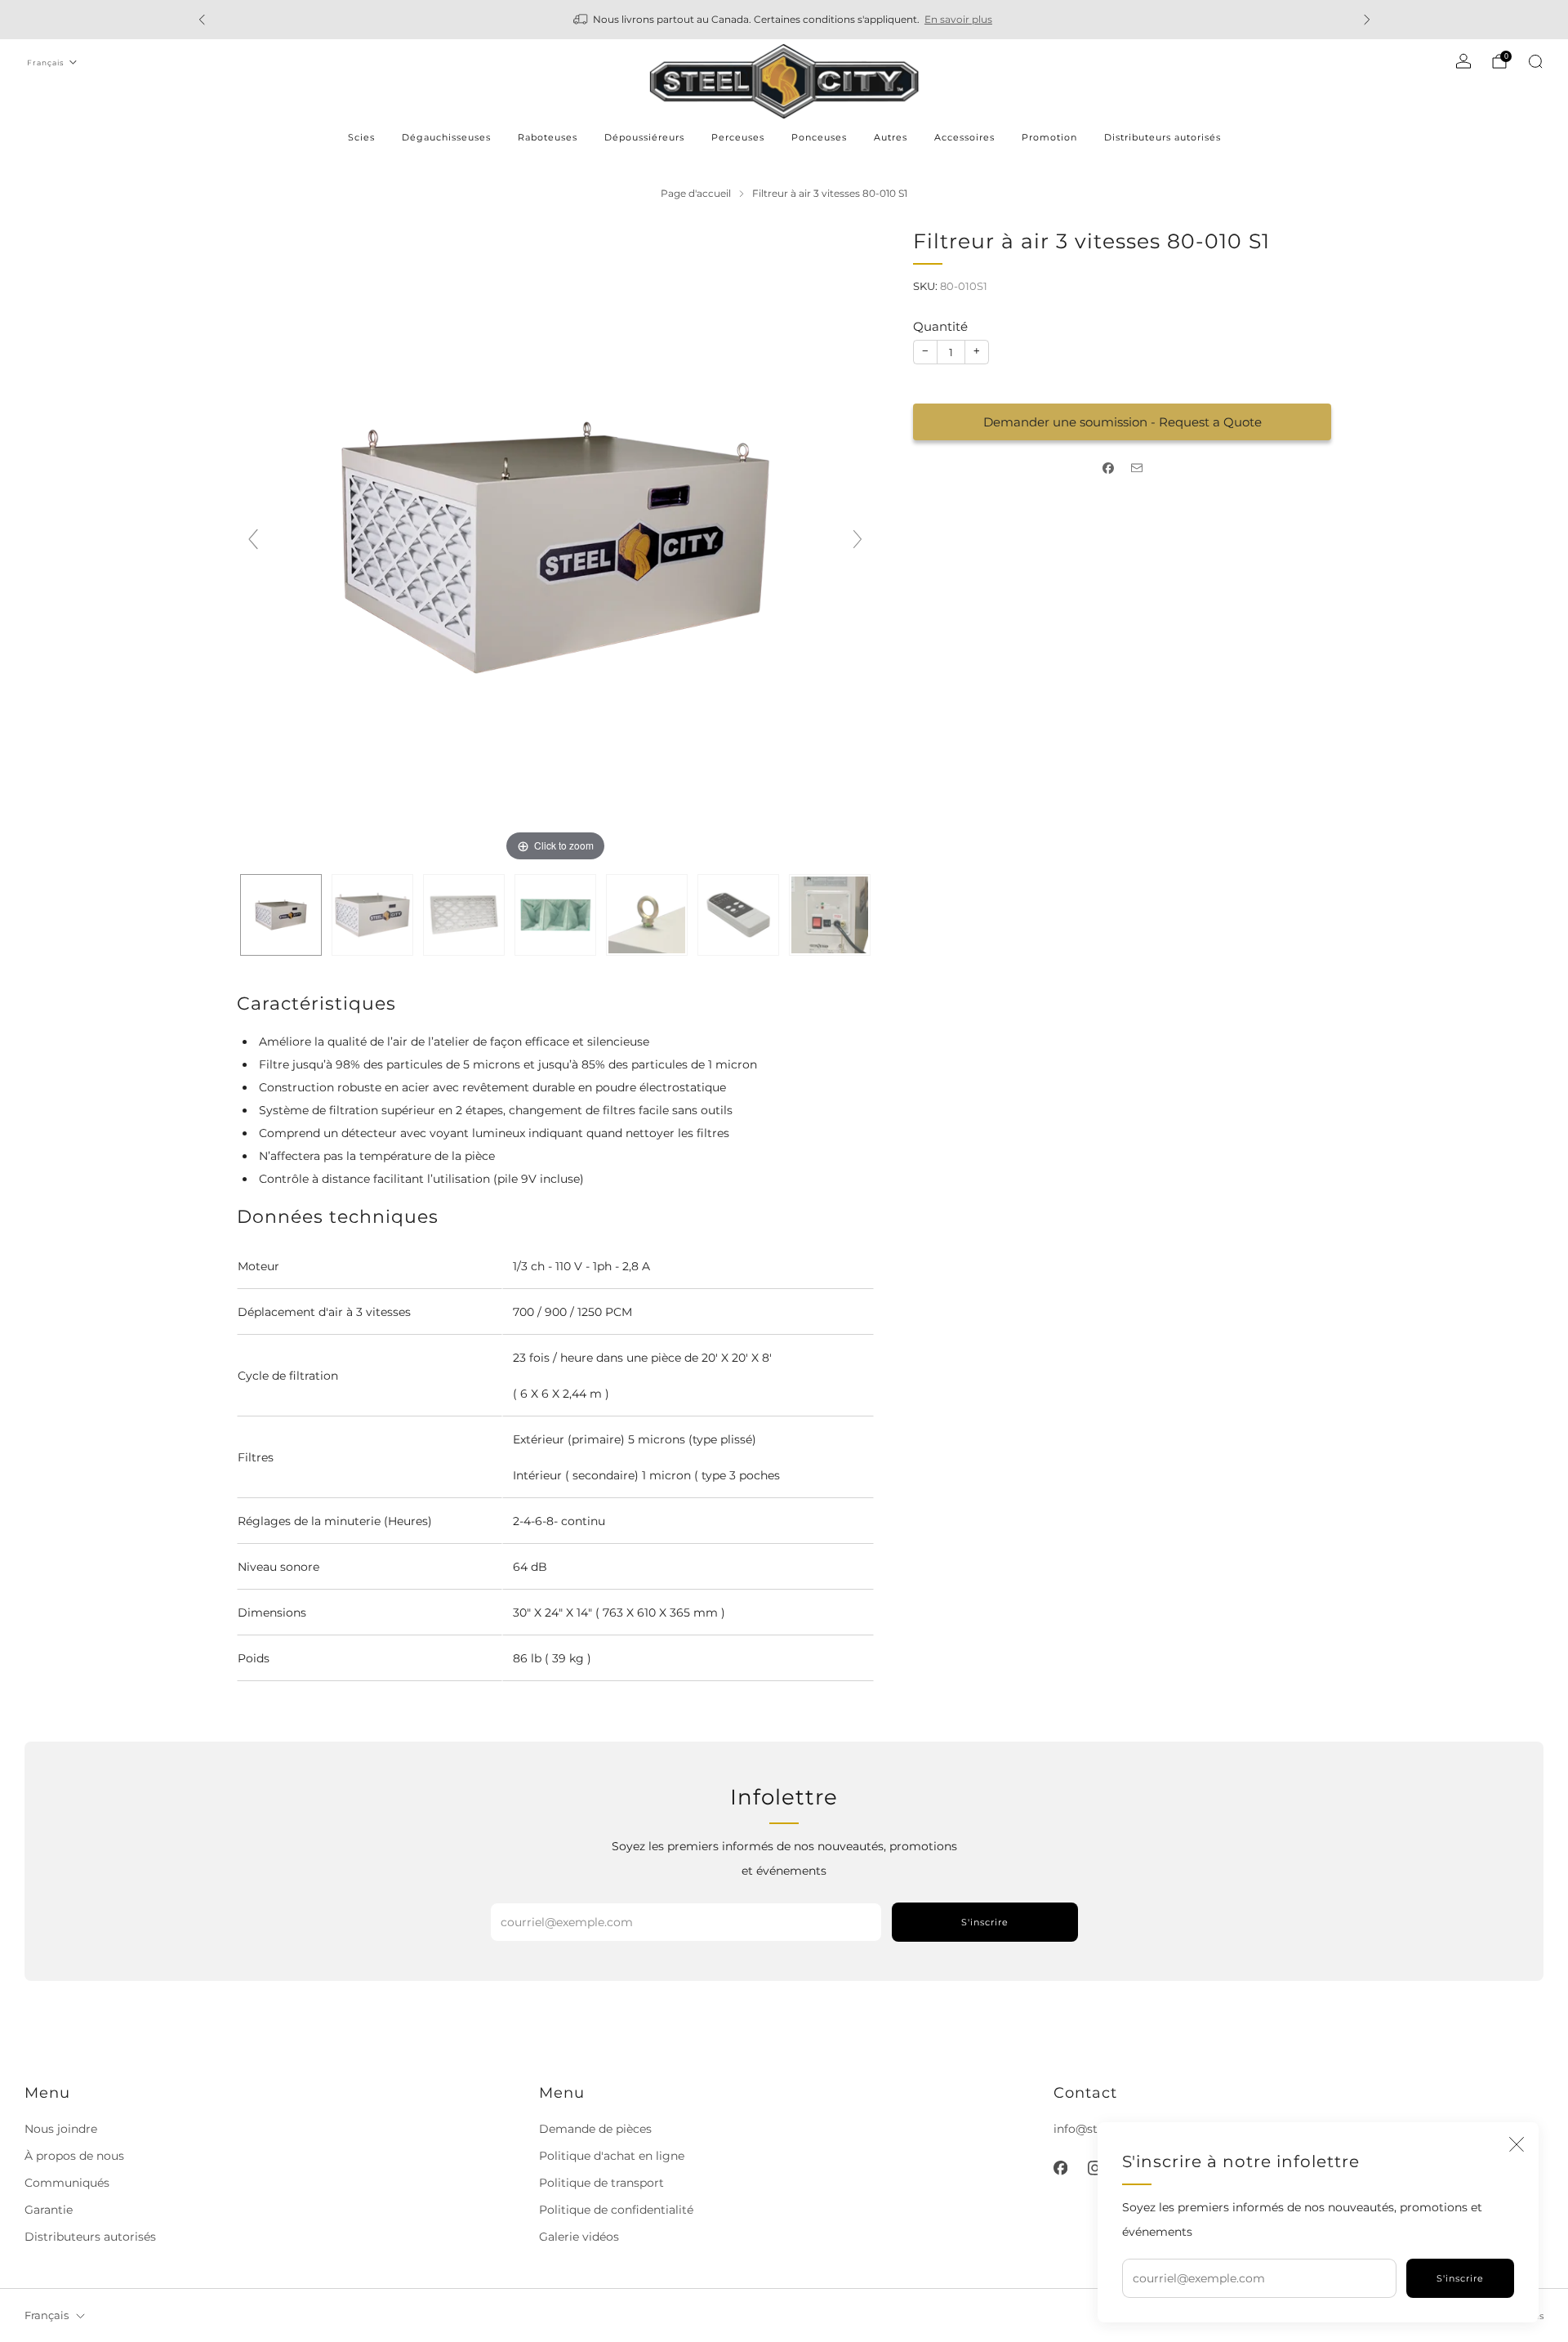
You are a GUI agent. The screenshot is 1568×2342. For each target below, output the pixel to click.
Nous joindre (61, 2129)
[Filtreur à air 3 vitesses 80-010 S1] (281, 915)
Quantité (940, 326)
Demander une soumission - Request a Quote (1123, 422)
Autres (891, 137)
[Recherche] (1535, 61)
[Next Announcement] (1367, 20)
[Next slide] (857, 539)
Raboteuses (548, 137)
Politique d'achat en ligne (612, 2156)
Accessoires (964, 137)
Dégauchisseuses (446, 137)
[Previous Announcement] (202, 20)
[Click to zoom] (555, 546)
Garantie (49, 2210)
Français (45, 62)
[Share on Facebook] (1108, 468)
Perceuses (738, 137)
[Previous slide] (253, 539)
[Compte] (1463, 61)
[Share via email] (1136, 468)
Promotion (1049, 137)
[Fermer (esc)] (1517, 2144)
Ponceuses (819, 137)
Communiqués (67, 2183)
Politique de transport (601, 2183)
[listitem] (784, 20)
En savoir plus (958, 19)
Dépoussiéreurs (644, 137)
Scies (361, 137)
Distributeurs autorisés (1163, 137)
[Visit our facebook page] (1060, 2168)
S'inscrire (1460, 2278)
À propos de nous (74, 2156)
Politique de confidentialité (616, 2210)
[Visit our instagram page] (1094, 2168)
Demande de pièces (595, 2129)
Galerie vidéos (579, 2237)
